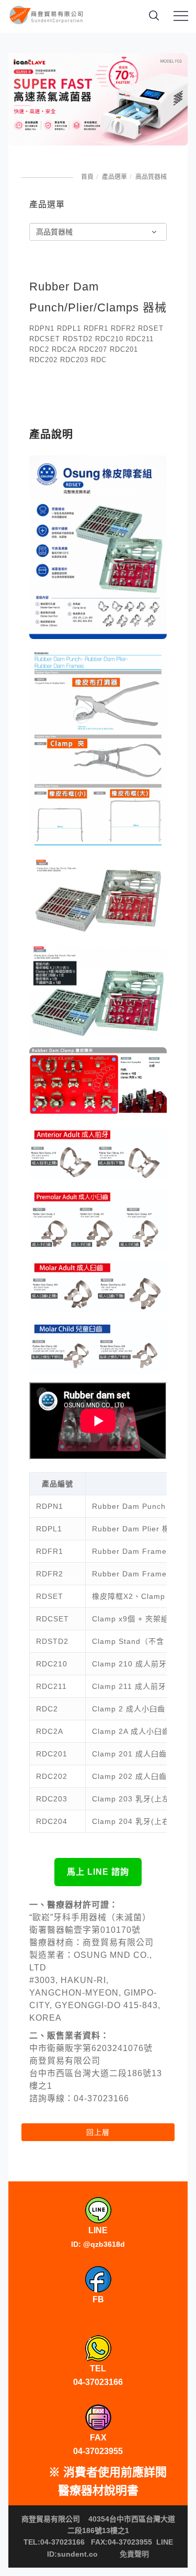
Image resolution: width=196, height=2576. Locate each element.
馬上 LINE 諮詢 (98, 1872)
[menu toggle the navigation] (181, 16)
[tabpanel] (98, 99)
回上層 (98, 2132)
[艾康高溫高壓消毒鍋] (98, 99)
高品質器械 (151, 177)
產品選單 (114, 177)
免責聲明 (134, 2554)
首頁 (87, 177)
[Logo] (47, 17)
